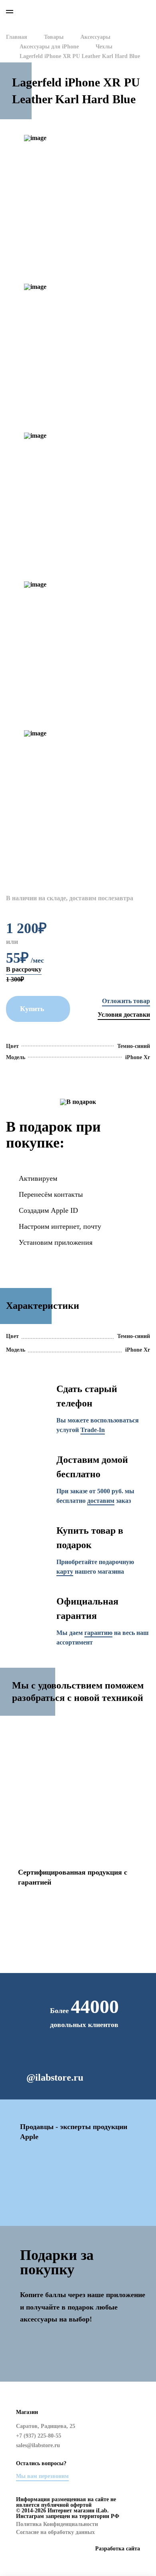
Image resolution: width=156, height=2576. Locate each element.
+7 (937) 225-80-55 (127, 11)
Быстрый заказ (126, 1001)
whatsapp (91, 11)
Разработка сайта (118, 2549)
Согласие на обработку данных (55, 2532)
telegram (109, 11)
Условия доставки (124, 1015)
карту (65, 1571)
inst (135, 2423)
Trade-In (93, 1430)
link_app (78, 2354)
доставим (101, 1501)
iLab (31, 12)
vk (135, 2441)
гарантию (98, 1633)
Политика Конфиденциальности (57, 2524)
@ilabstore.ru (55, 2077)
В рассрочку (24, 969)
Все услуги (29, 1817)
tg (135, 2458)
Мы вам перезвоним (42, 2476)
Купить (32, 1009)
